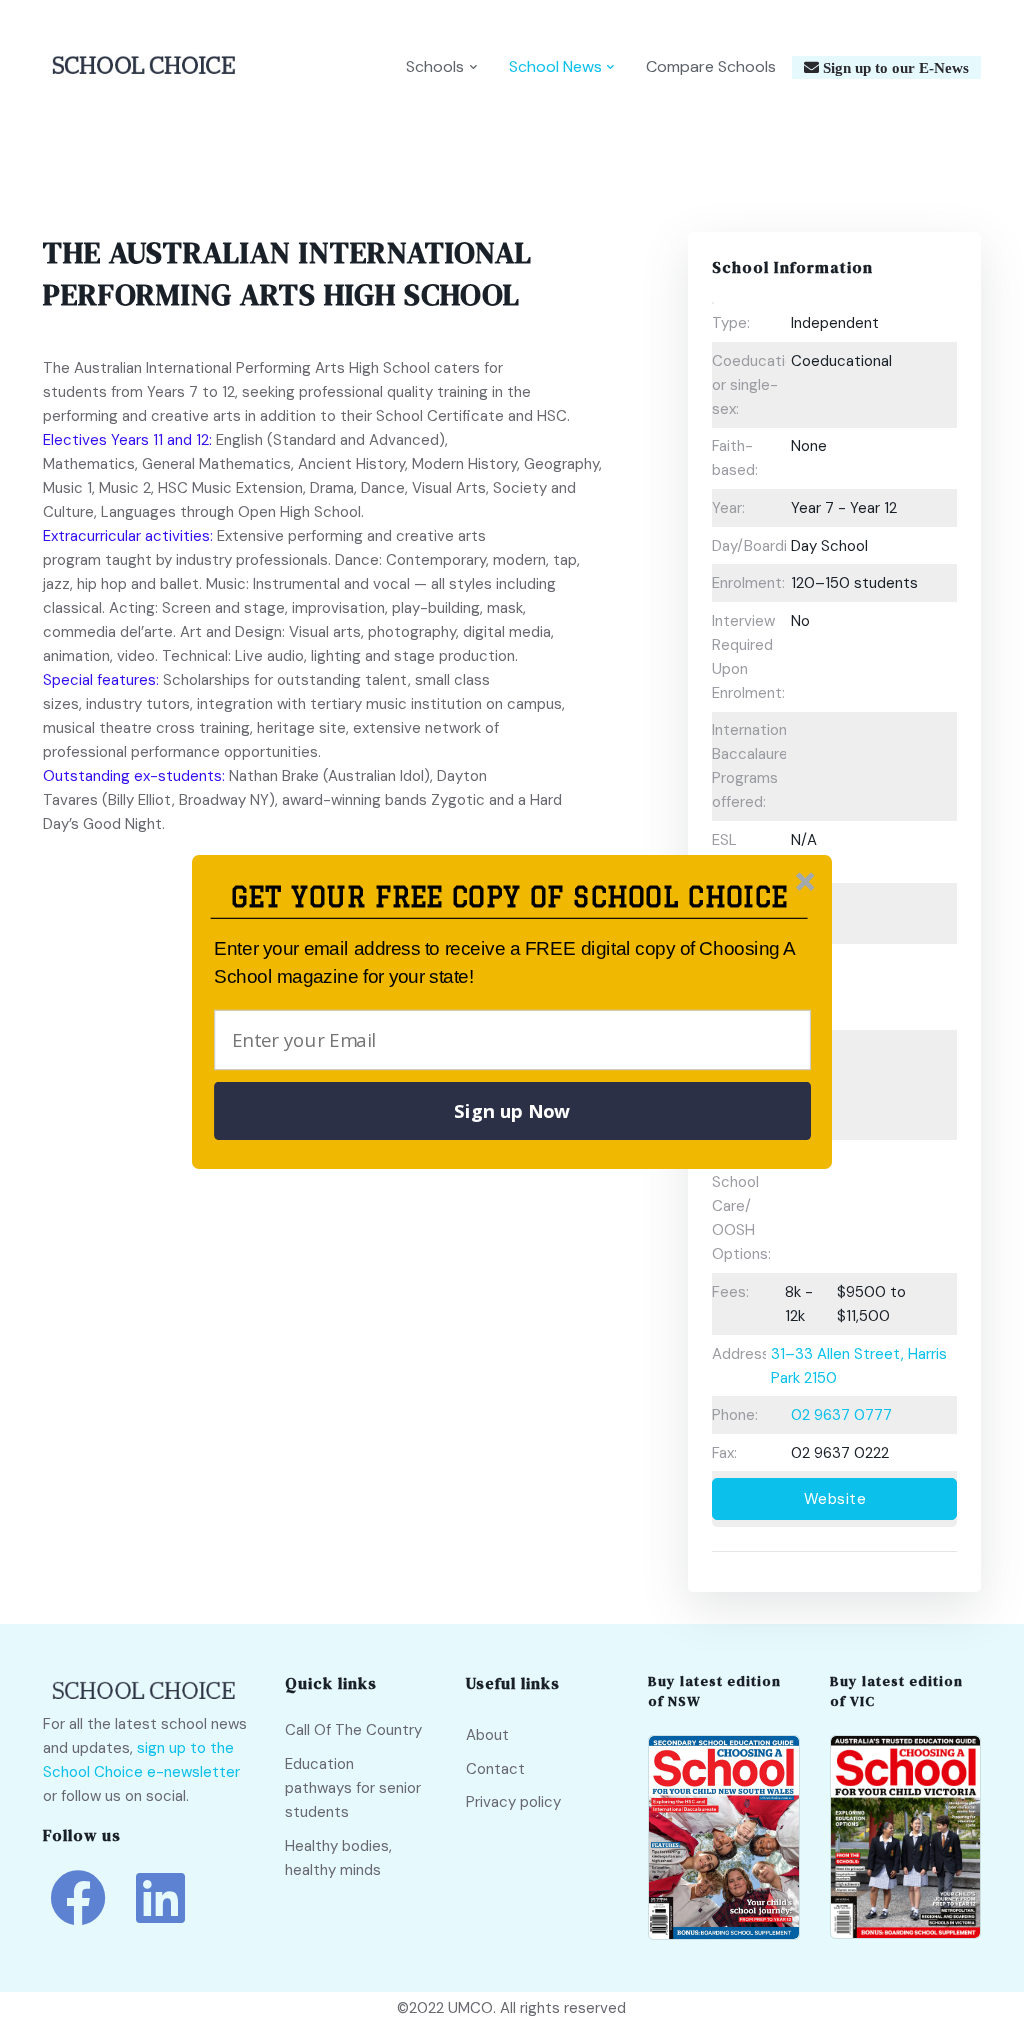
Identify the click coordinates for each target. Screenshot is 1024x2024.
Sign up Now (512, 1111)
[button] (509, 897)
